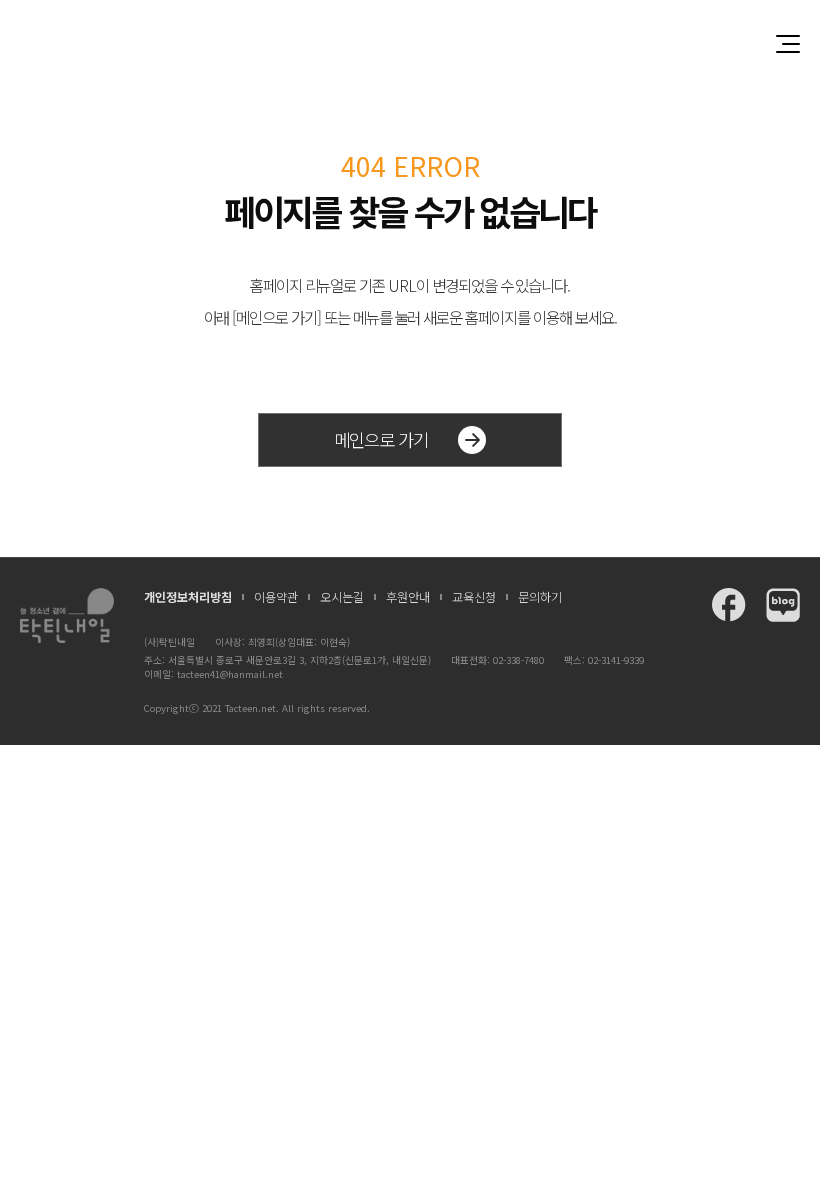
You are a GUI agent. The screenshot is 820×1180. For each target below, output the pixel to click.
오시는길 (342, 597)
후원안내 (408, 597)
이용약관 (276, 597)
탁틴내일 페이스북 (729, 605)
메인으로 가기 (381, 439)
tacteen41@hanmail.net (230, 674)
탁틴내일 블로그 (783, 605)
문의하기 (540, 597)
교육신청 (474, 597)
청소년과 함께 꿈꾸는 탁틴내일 (410, 43)
